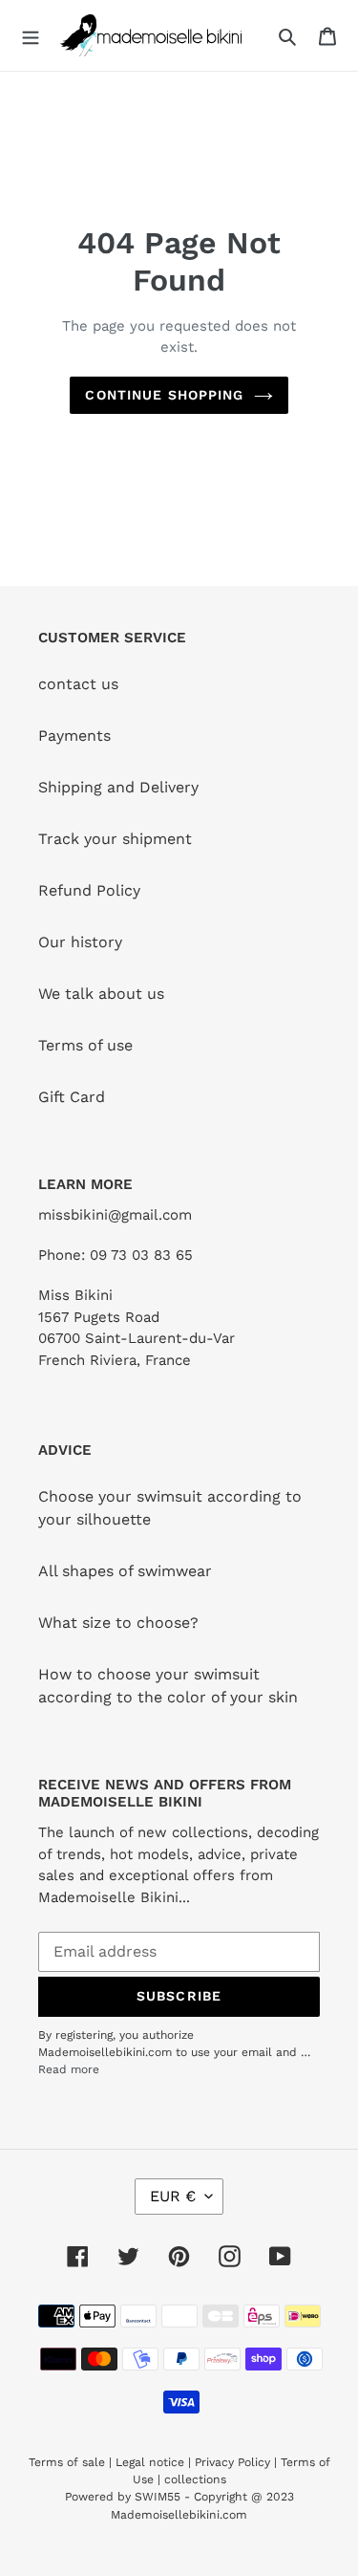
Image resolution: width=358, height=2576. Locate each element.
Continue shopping (164, 395)
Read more (69, 2069)
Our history (80, 942)
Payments (74, 736)
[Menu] (31, 35)
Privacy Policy (232, 2462)
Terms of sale (67, 2462)
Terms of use (85, 1045)
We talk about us (101, 994)
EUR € (173, 2196)
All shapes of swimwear (125, 1571)
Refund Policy (89, 890)
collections (195, 2479)
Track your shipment (115, 839)
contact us (78, 684)
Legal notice (150, 2462)
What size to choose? (118, 1623)
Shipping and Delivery (118, 787)
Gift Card (72, 1097)
